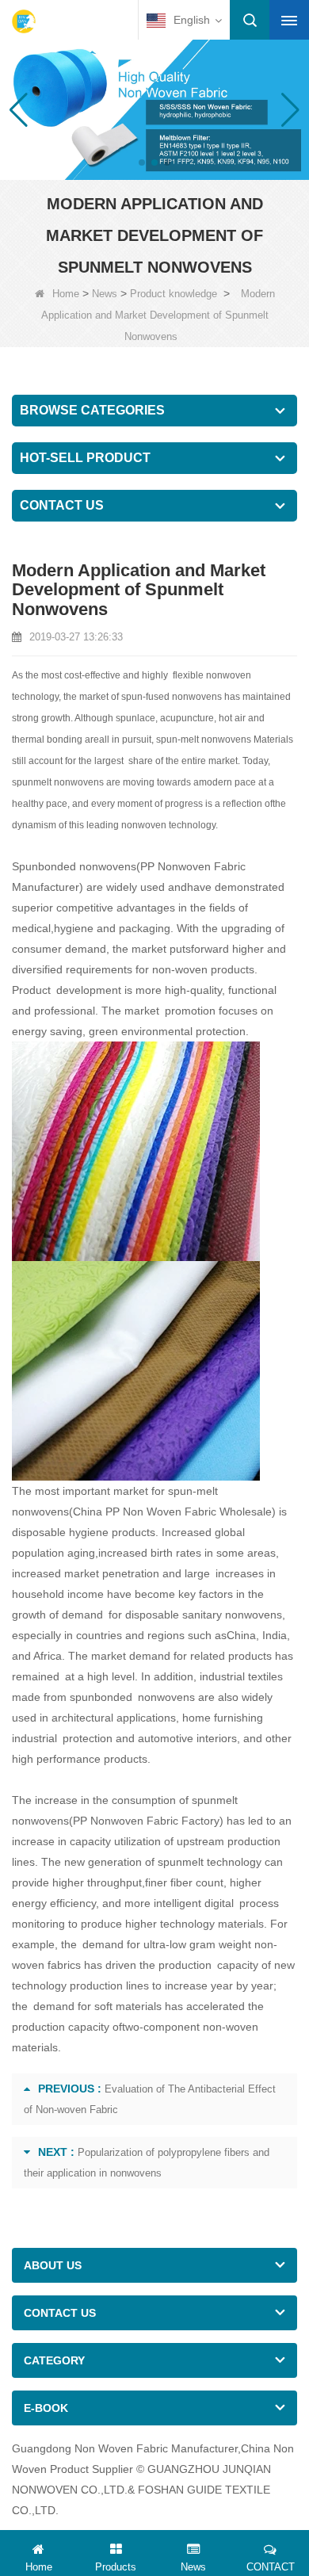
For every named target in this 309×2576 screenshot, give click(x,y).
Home (66, 294)
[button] (142, 162)
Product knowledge (174, 294)
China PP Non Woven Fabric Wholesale (172, 1512)
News (105, 294)
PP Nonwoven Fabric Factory (146, 1821)
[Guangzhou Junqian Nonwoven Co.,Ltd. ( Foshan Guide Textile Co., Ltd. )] (24, 21)
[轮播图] (154, 109)
